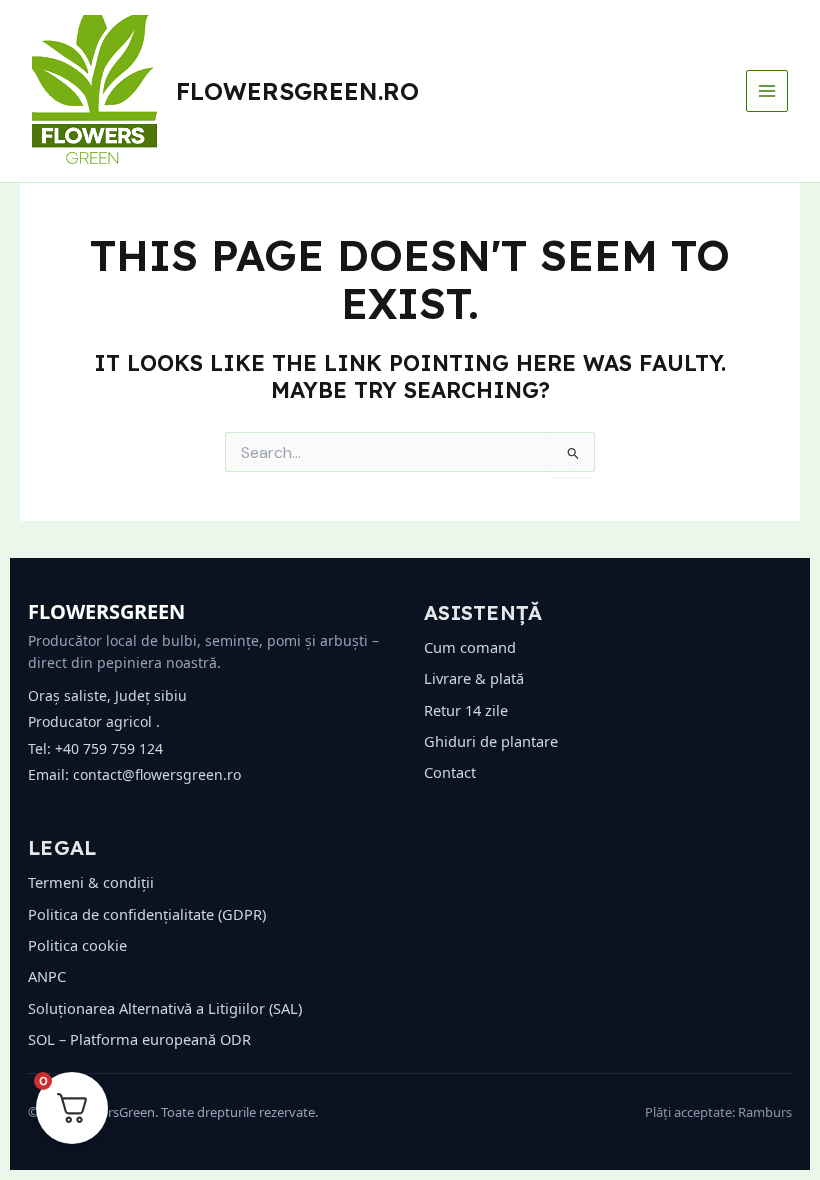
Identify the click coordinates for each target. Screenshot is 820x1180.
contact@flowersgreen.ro (157, 774)
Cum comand (470, 647)
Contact (450, 772)
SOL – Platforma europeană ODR (139, 1039)
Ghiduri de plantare (491, 741)
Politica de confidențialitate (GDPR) (147, 914)
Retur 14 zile (466, 710)
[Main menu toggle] (767, 91)
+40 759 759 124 (109, 748)
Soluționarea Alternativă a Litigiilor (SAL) (165, 1008)
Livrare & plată (474, 678)
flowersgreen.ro (297, 91)
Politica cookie (77, 945)
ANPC (47, 976)
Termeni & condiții (91, 882)
